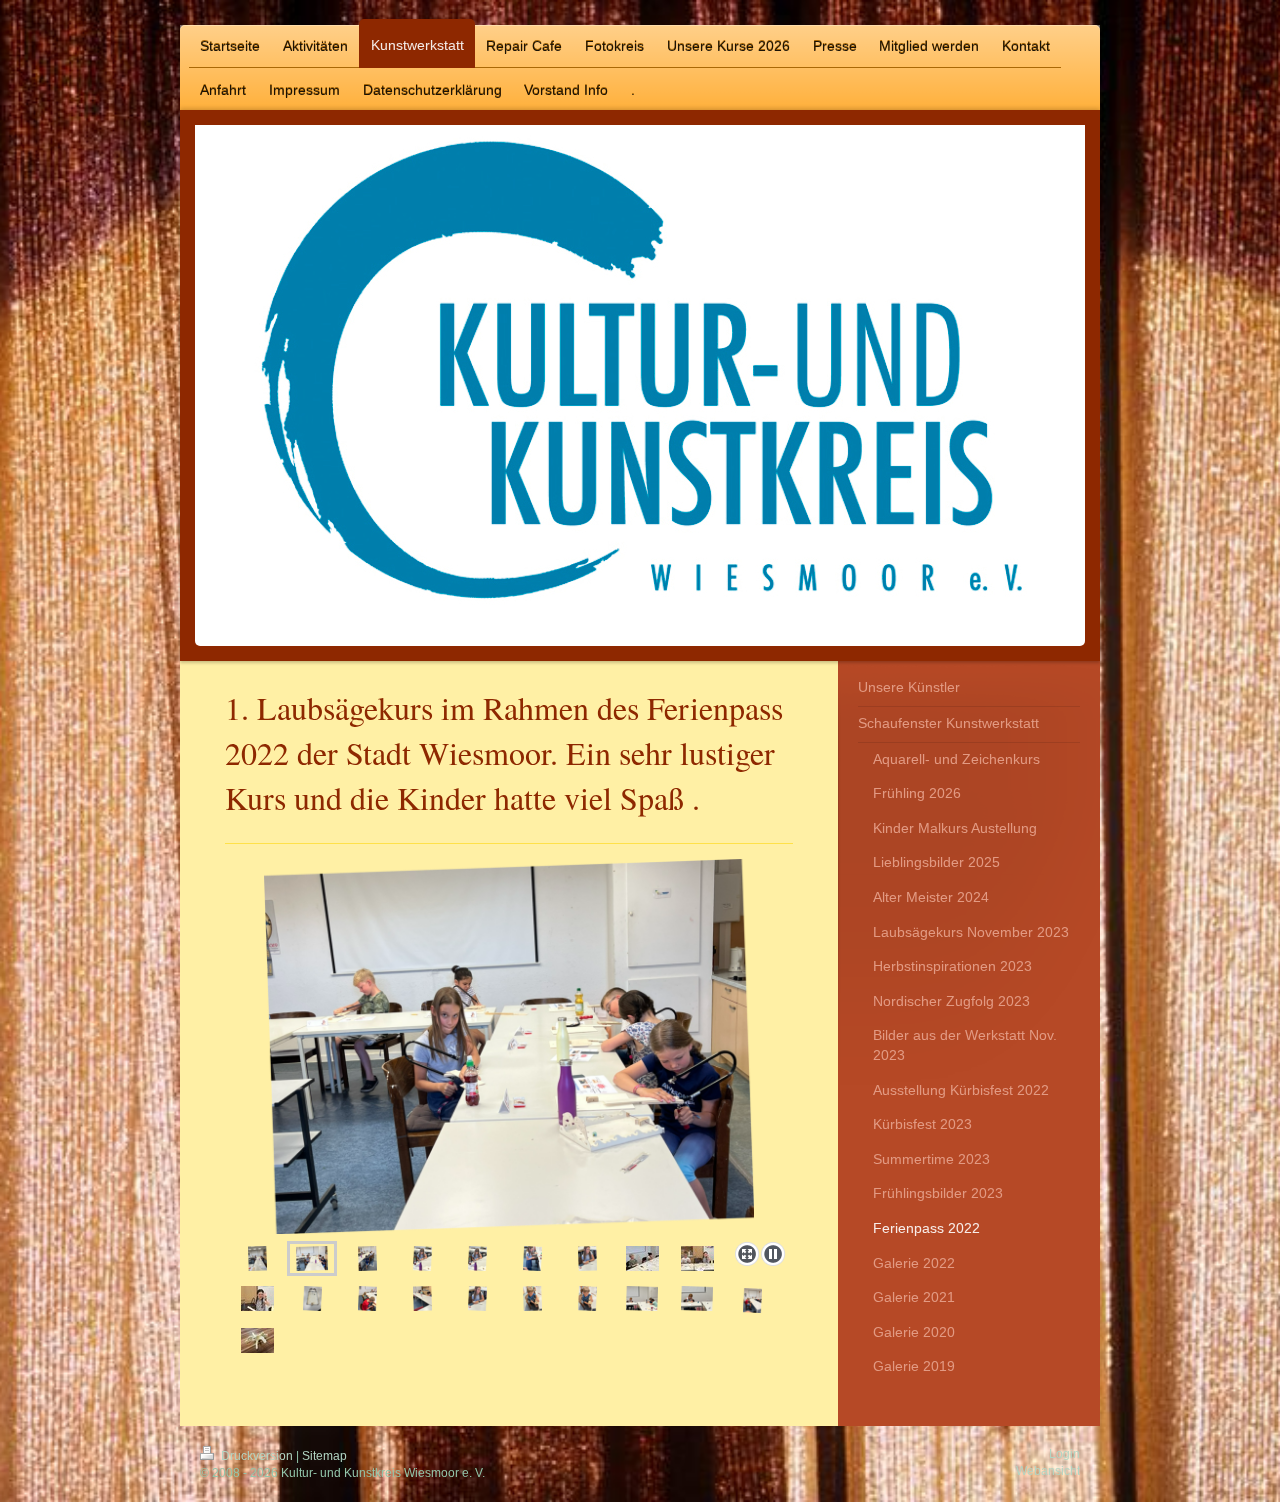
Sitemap (324, 1456)
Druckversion (257, 1456)
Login (1064, 1454)
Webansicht (1048, 1471)
